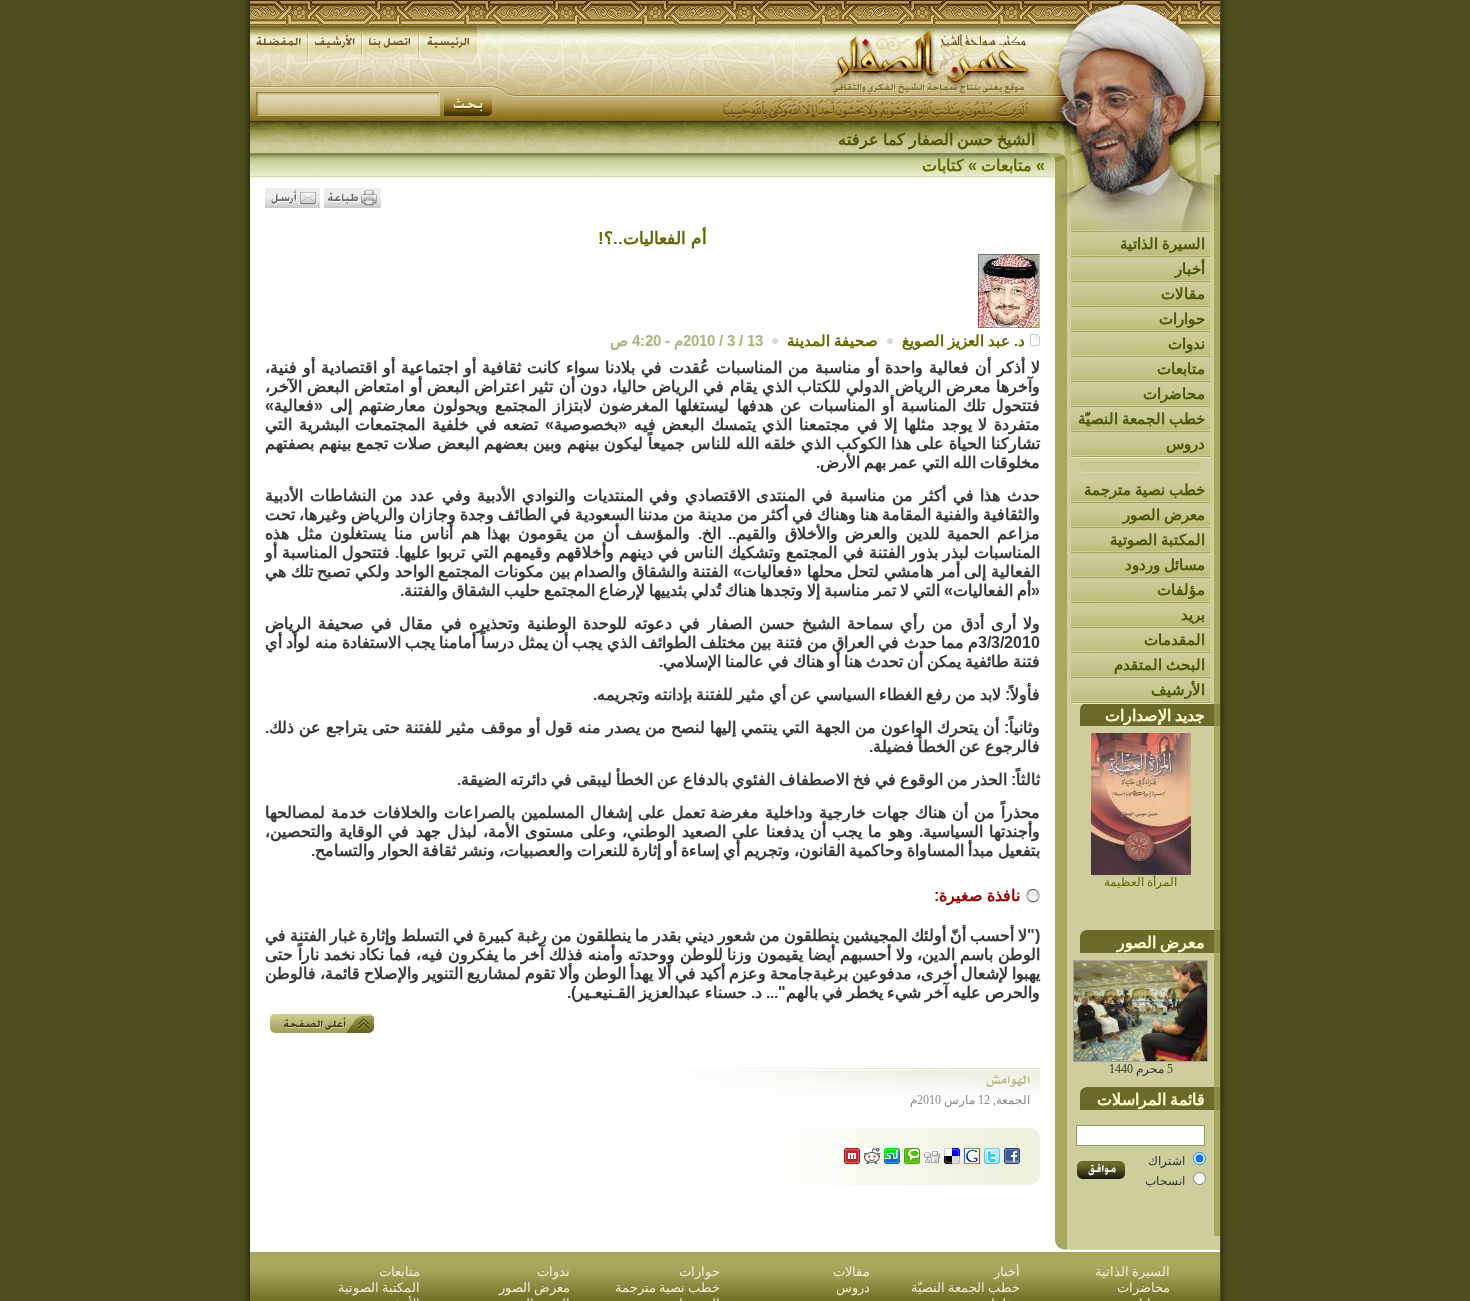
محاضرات (1174, 393)
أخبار (1190, 268)
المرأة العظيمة (1140, 882)
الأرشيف (1178, 689)
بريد (1193, 614)
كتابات (943, 165)
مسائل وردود (1165, 564)
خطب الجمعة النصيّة (1141, 418)
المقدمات (1174, 639)
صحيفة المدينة (832, 340)
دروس (1185, 443)
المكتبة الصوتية (1157, 539)
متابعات (1181, 368)
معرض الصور (1164, 514)
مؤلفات (1181, 589)
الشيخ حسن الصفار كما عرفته (936, 139)
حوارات (1182, 318)
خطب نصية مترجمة (1144, 489)
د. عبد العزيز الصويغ (963, 340)
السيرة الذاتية (1162, 243)
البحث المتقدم (1159, 664)
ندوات (1186, 343)
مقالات (1183, 293)
